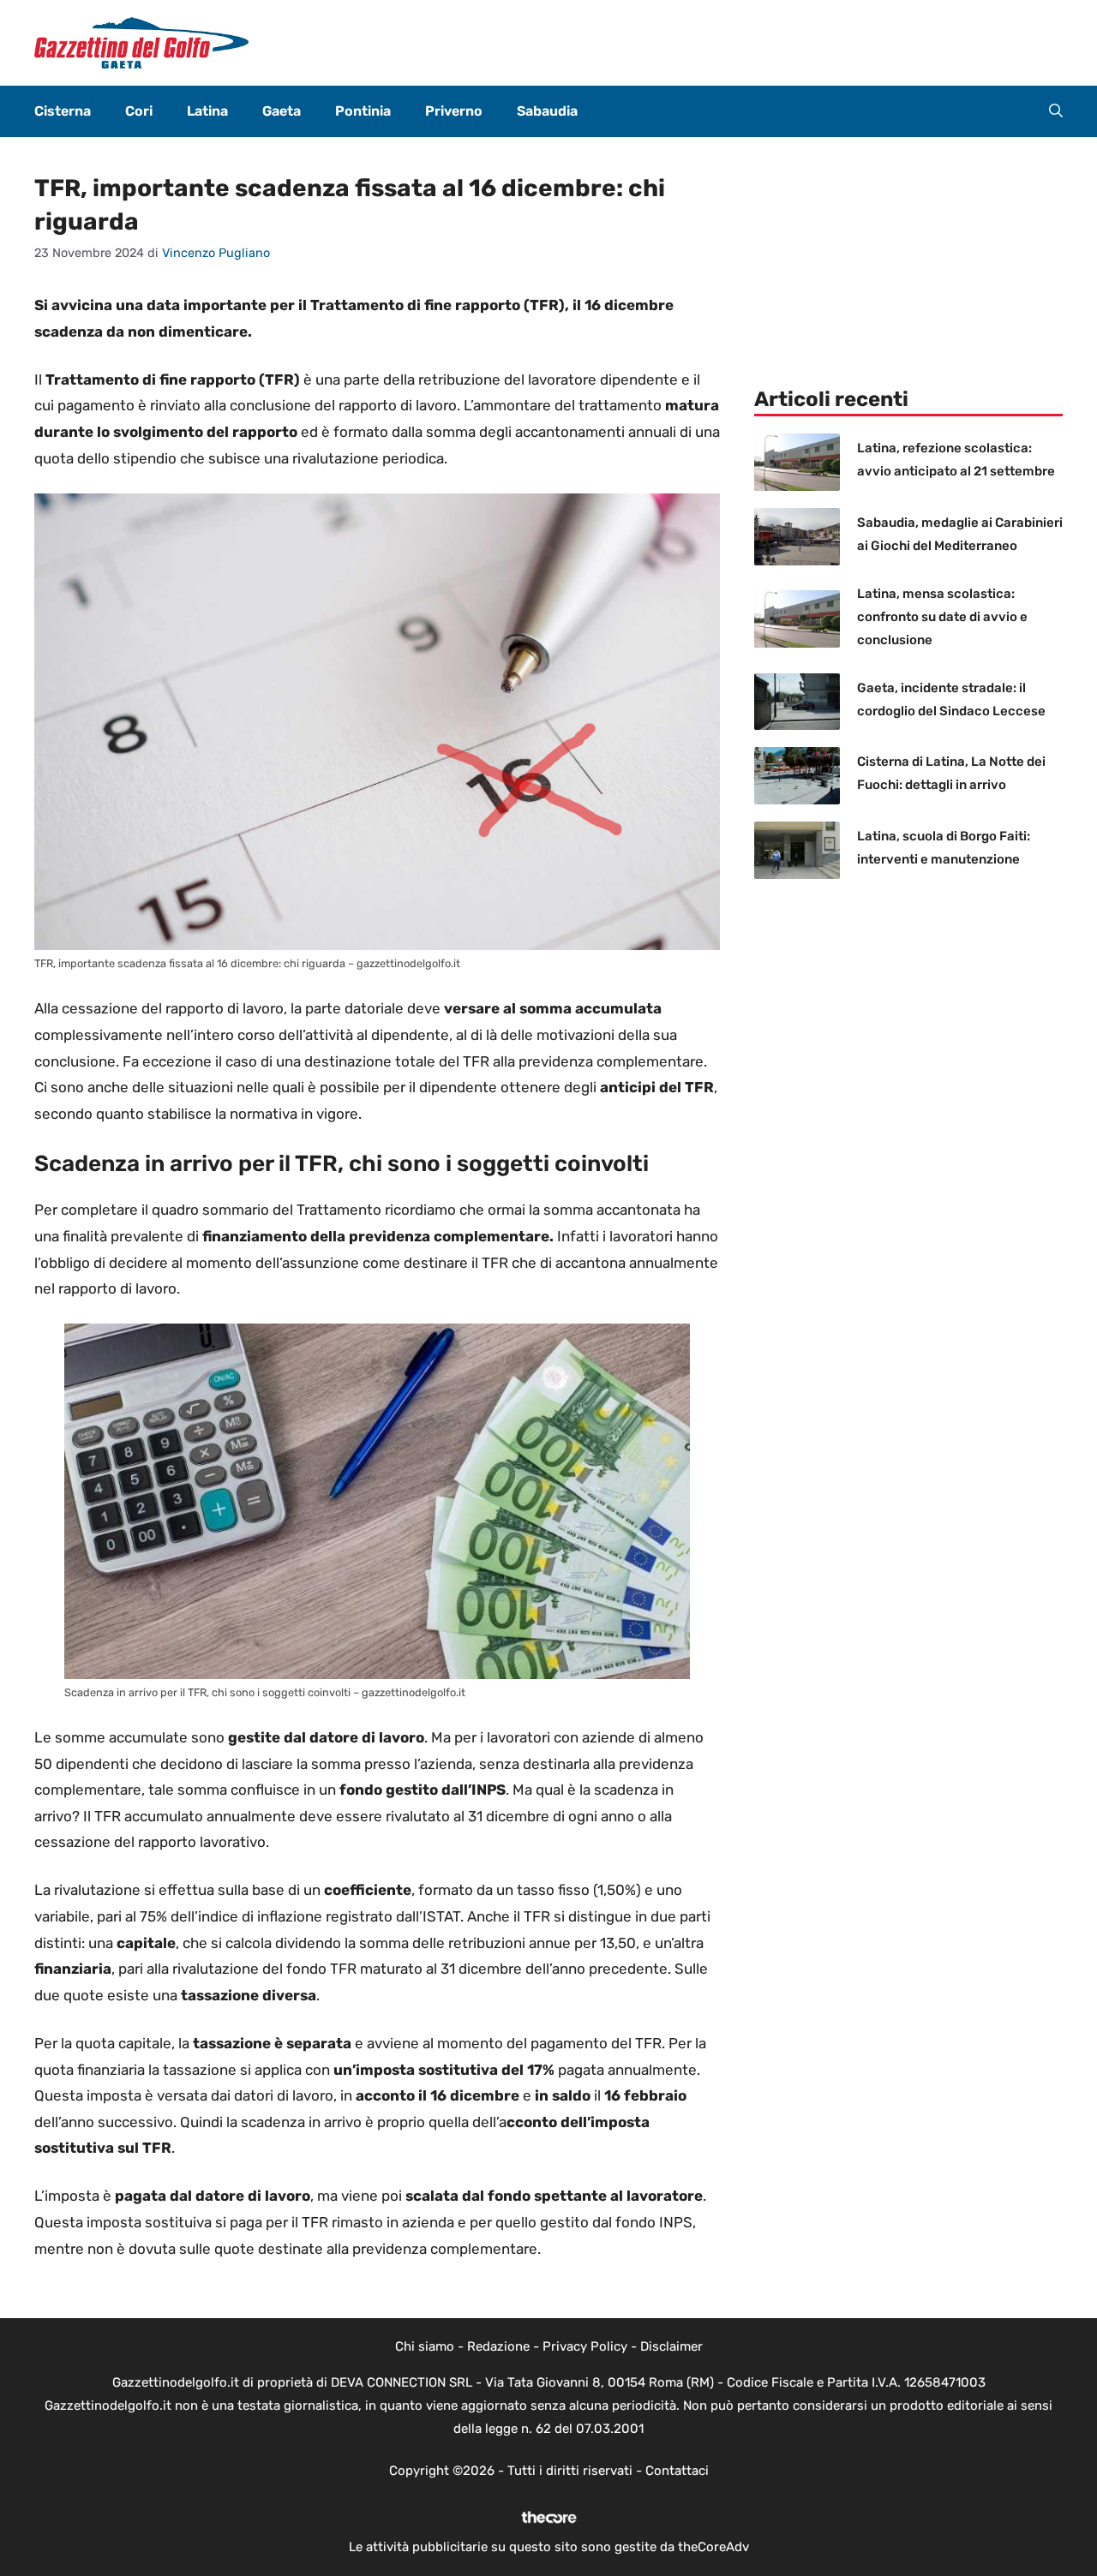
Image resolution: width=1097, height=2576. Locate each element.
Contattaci (677, 2471)
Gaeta (282, 111)
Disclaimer (671, 2346)
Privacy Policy (585, 2346)
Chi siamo (425, 2346)
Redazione (498, 2346)
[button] (1056, 111)
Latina (207, 111)
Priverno (454, 111)
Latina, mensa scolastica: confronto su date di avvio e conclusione (942, 617)
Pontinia (363, 111)
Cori (139, 111)
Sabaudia (547, 111)
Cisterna (63, 111)
